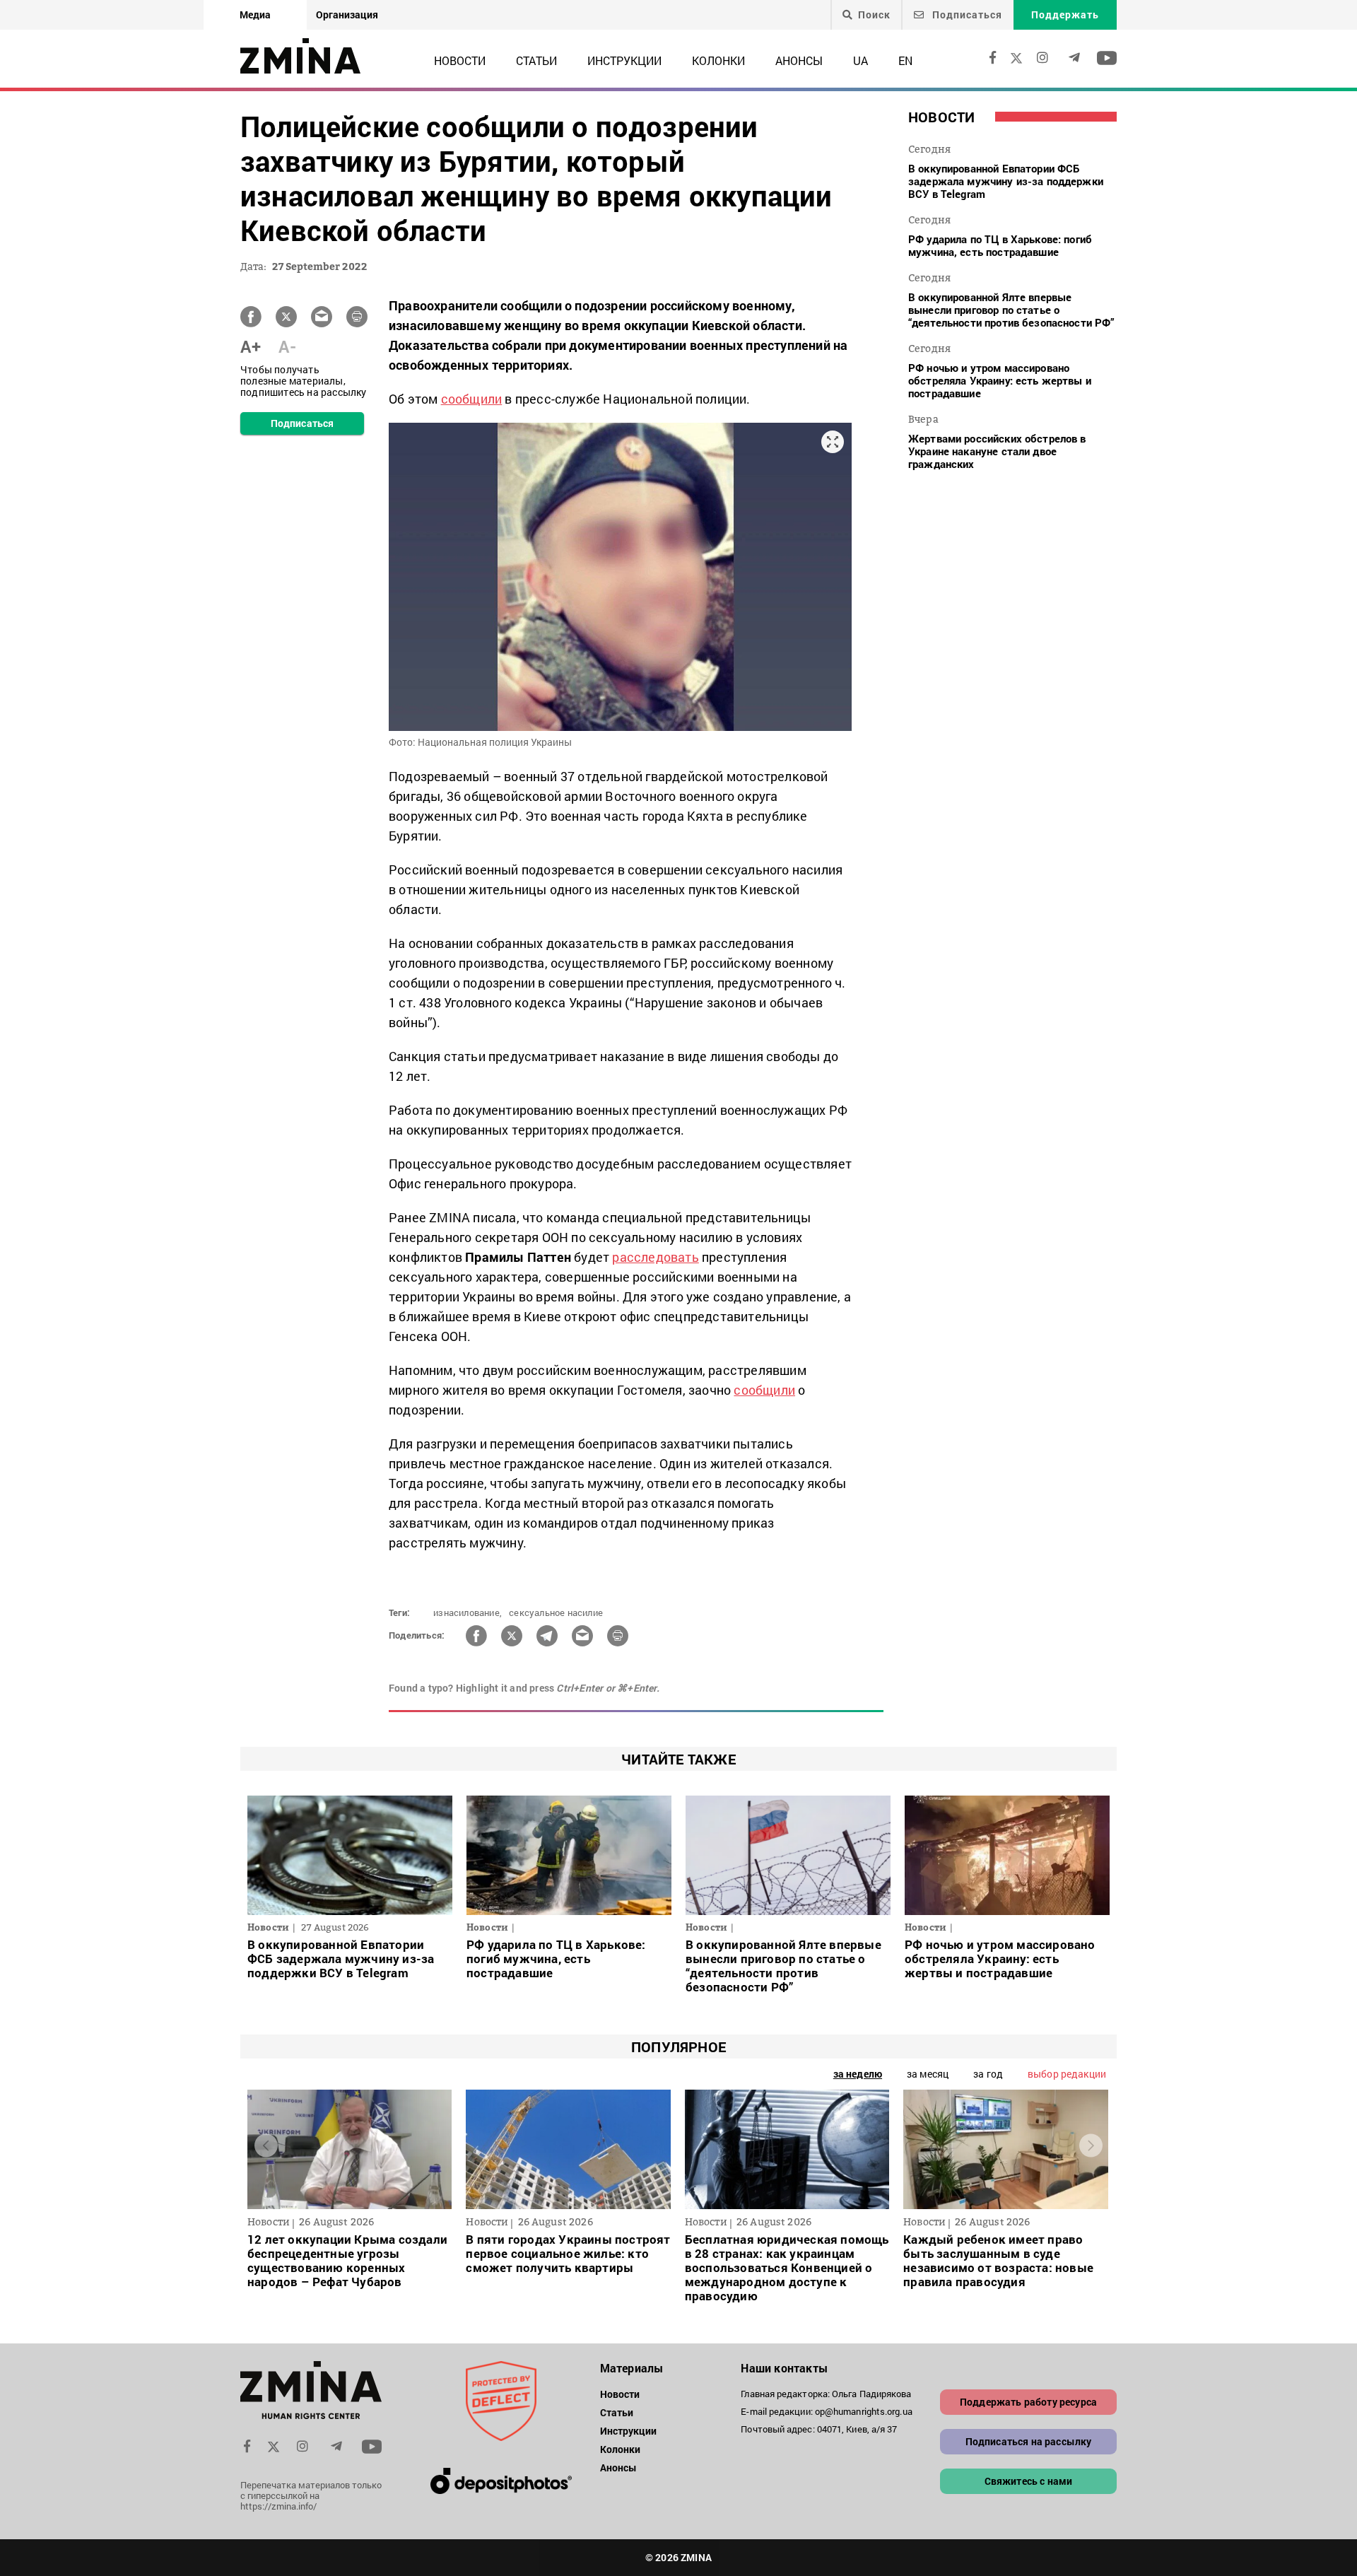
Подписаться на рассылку (1029, 2441)
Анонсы (799, 60)
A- (287, 346)
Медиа (255, 14)
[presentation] (266, 2146)
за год (988, 2074)
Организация (347, 14)
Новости (460, 60)
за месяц (928, 2074)
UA (860, 60)
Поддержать (1065, 14)
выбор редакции (1067, 2074)
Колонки (718, 60)
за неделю (858, 2074)
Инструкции (624, 60)
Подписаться (966, 14)
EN (905, 60)
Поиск (874, 15)
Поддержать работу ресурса (1028, 2402)
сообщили (472, 399)
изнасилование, (468, 1612)
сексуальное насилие (556, 1612)
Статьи (536, 60)
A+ (251, 346)
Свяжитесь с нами (1029, 2481)
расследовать (655, 1257)
